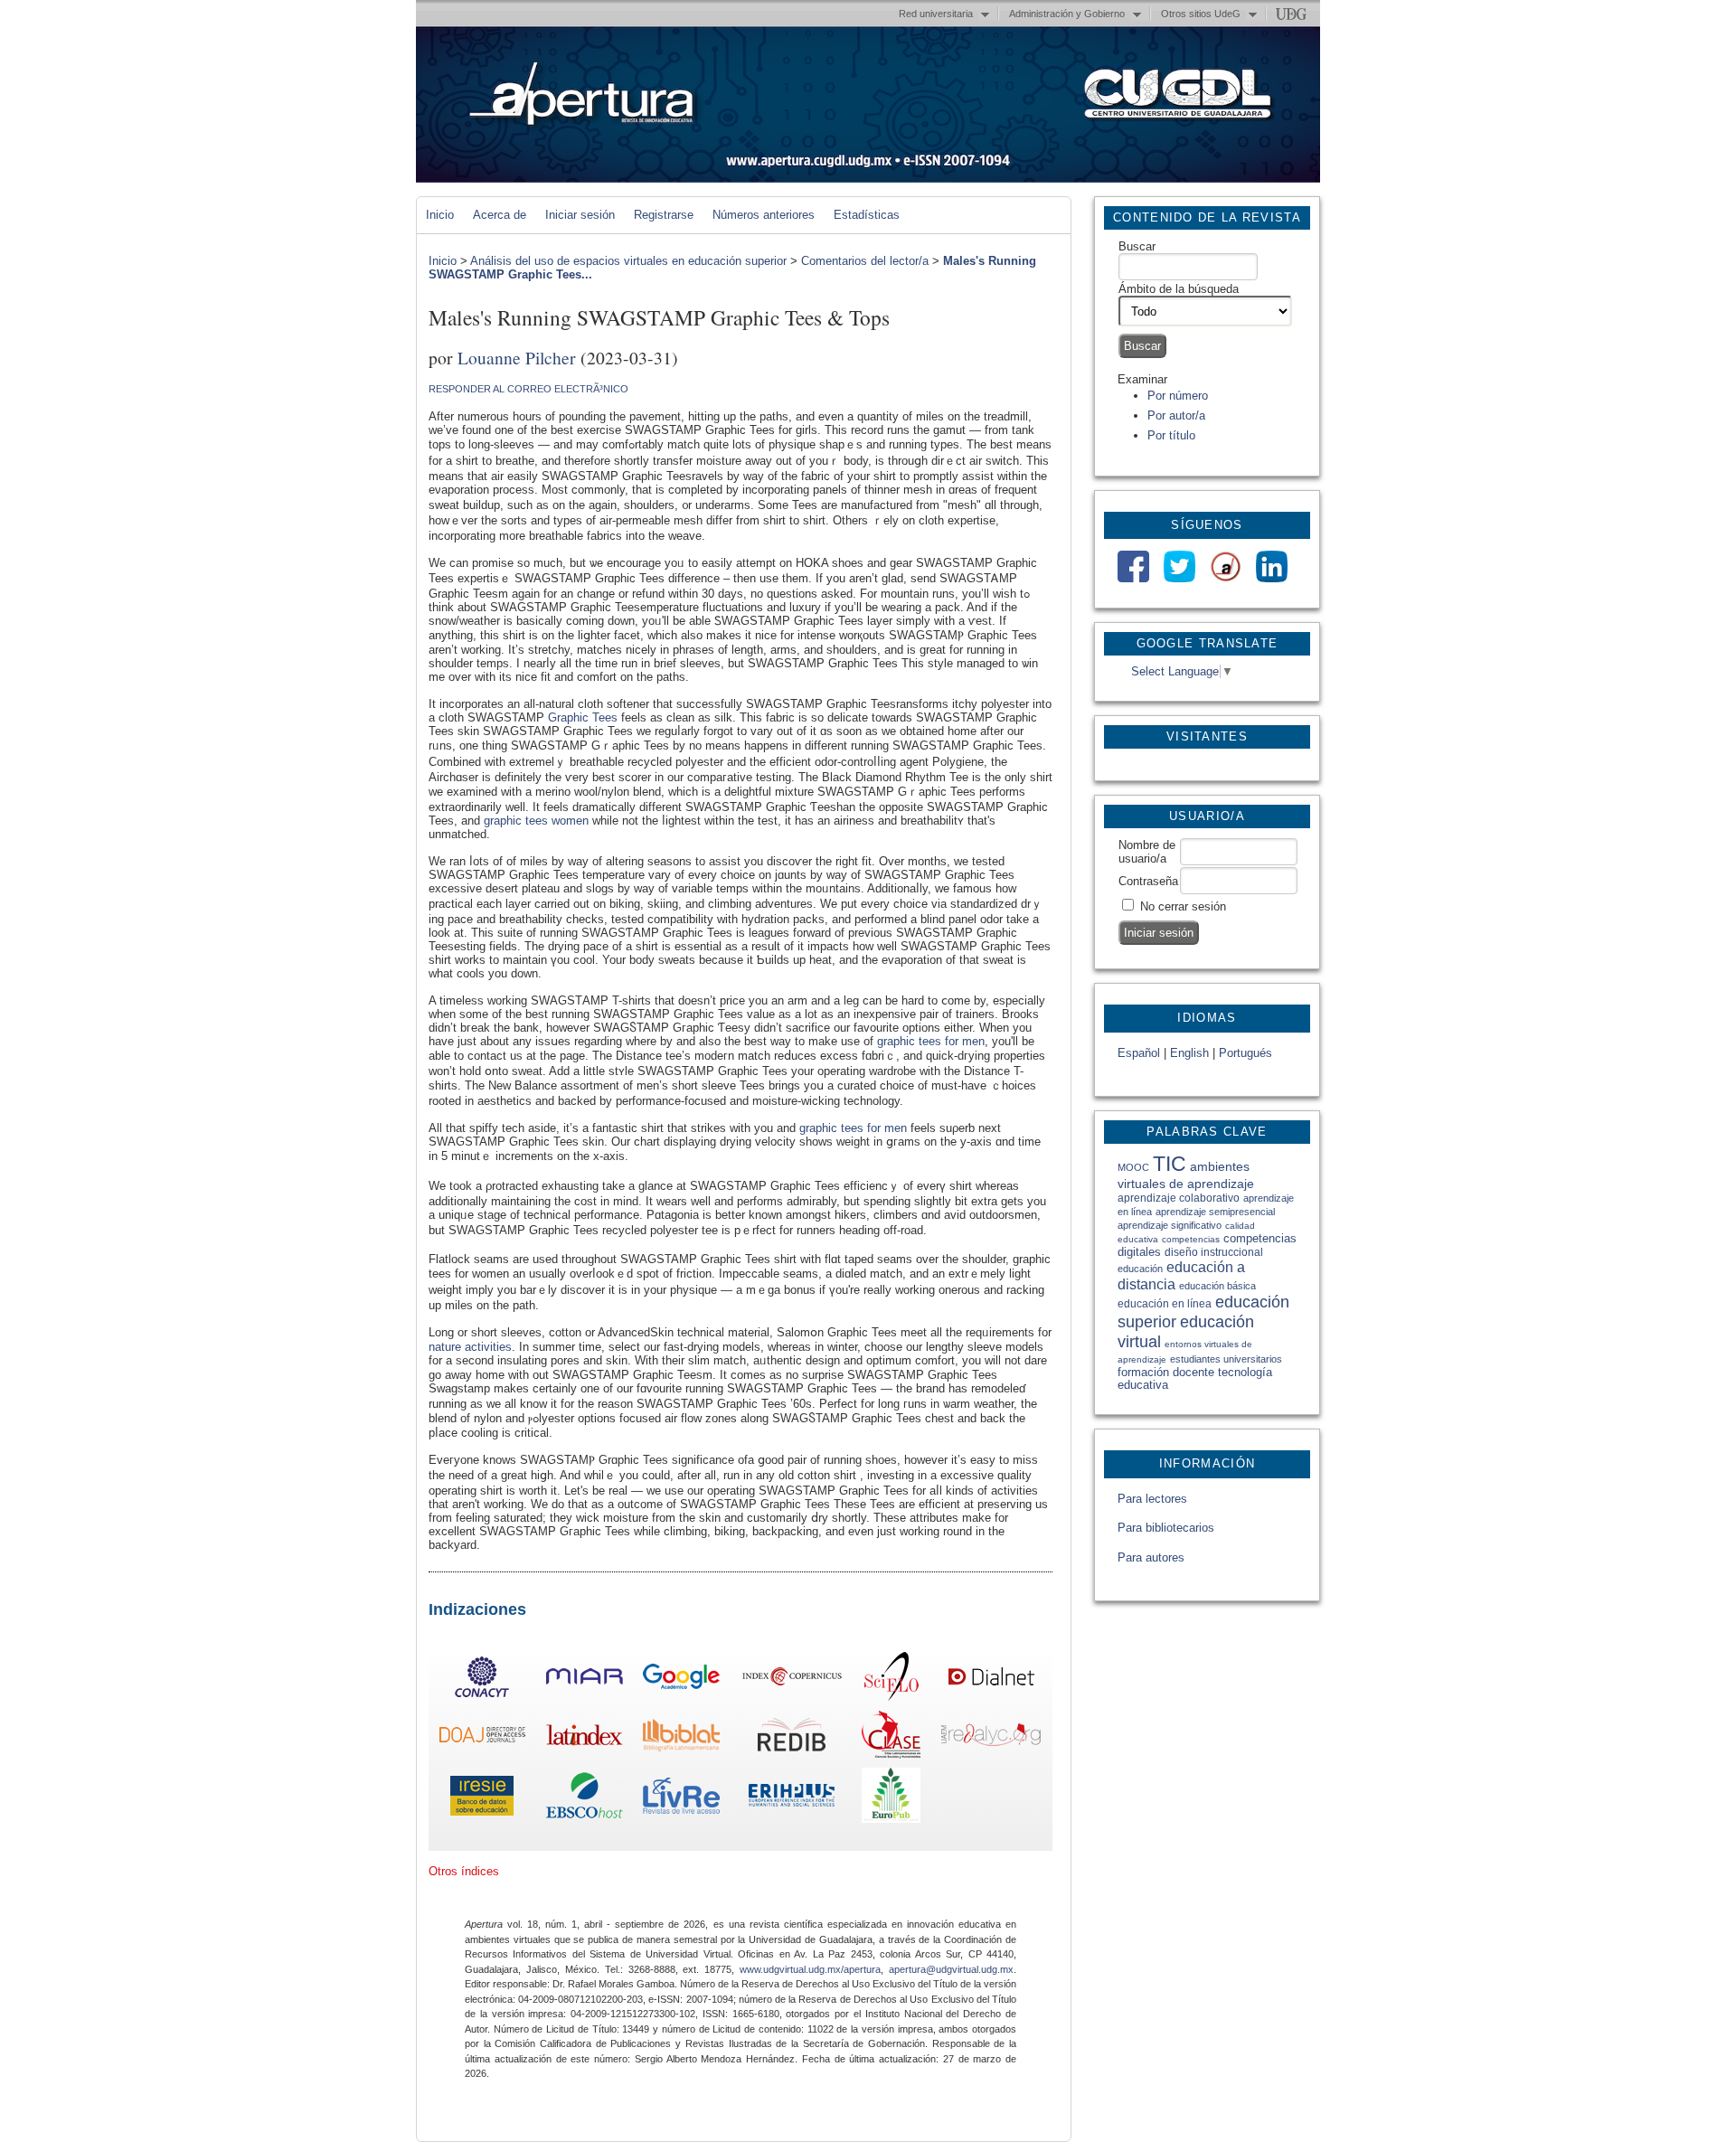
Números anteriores (764, 215)
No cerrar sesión (1183, 906)
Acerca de (500, 215)
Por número (1178, 396)
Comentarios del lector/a (865, 261)
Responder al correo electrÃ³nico (528, 389)
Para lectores (1152, 1499)
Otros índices (464, 1871)
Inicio (440, 215)
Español (1139, 1053)
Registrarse (664, 215)
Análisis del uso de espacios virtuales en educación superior (628, 261)
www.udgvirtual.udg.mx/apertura (810, 1969)
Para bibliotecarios (1166, 1528)
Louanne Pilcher (517, 357)
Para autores (1151, 1557)
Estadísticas (867, 215)
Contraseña (1148, 881)
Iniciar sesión (580, 215)
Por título (1171, 435)
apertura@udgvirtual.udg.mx (951, 1969)
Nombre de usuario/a (1147, 852)
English (1189, 1053)
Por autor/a (1176, 415)
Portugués (1245, 1053)
